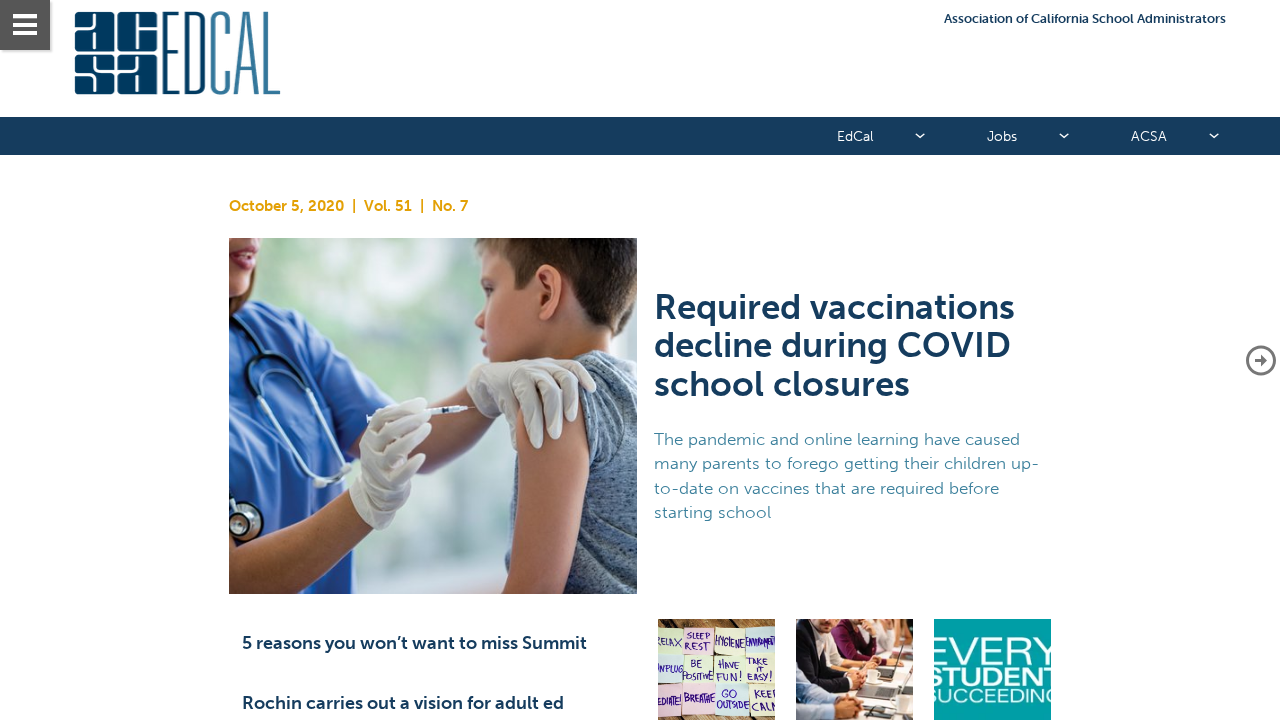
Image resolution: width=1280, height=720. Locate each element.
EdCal (855, 136)
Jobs (1002, 136)
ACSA (1149, 136)
